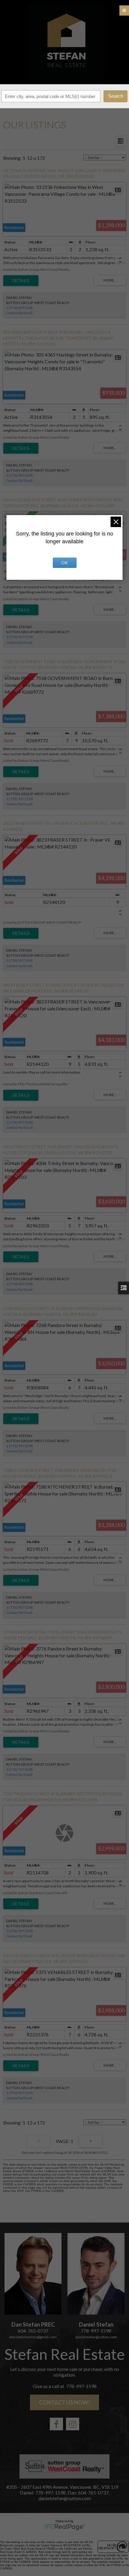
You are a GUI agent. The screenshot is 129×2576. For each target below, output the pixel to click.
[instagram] (73, 2424)
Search (116, 96)
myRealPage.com (65, 2527)
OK (64, 563)
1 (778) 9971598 (19, 308)
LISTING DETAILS (21, 281)
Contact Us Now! (64, 2402)
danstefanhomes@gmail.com (33, 2337)
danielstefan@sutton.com (96, 2337)
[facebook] (56, 2424)
